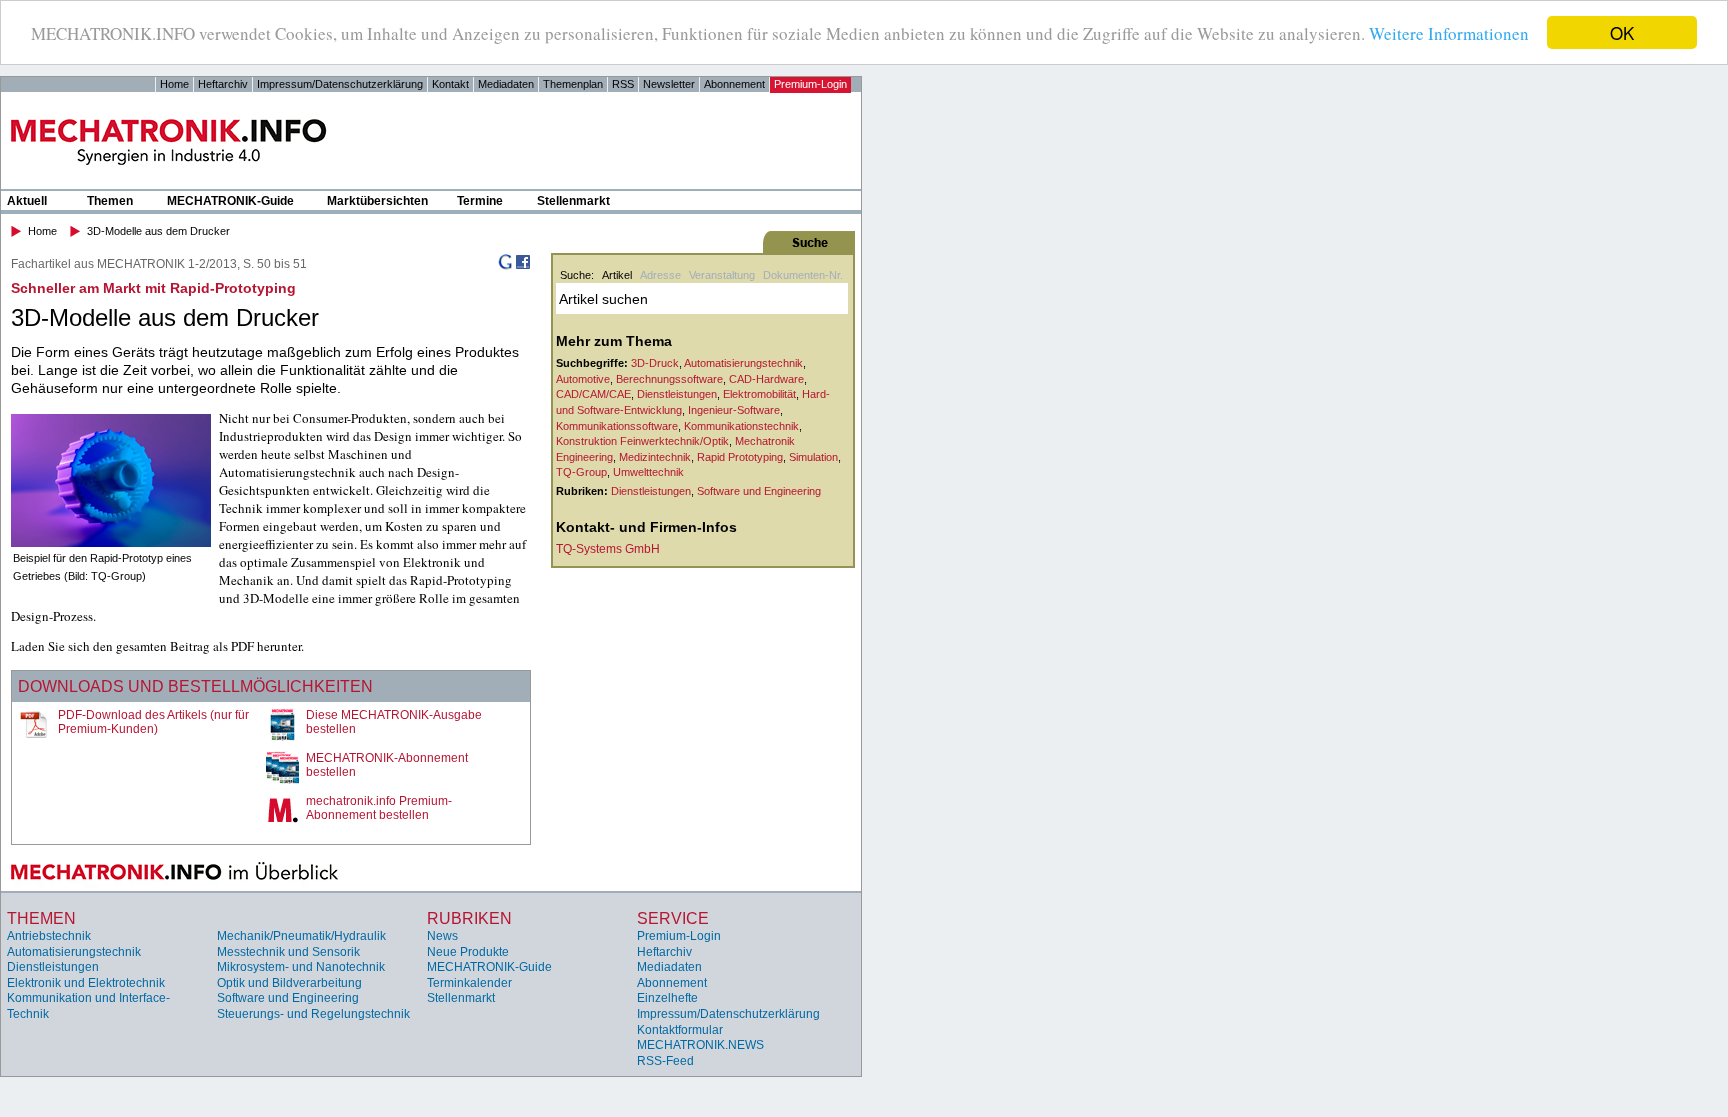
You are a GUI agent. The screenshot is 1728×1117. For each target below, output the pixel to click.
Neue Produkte (468, 952)
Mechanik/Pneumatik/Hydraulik (301, 936)
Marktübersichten (377, 201)
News (442, 936)
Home (174, 84)
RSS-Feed (665, 1061)
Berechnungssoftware (669, 379)
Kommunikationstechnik (741, 426)
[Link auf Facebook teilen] (523, 266)
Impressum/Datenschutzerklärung (340, 84)
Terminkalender (469, 983)
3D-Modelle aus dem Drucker (158, 231)
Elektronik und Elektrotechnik (86, 983)
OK (1622, 32)
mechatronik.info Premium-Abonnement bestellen (379, 808)
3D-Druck (655, 363)
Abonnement (734, 84)
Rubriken (469, 918)
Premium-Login (810, 84)
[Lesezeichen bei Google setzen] (505, 266)
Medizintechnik (655, 457)
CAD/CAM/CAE (593, 394)
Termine (480, 201)
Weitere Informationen (1449, 33)
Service (673, 918)
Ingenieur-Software (734, 410)
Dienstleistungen (677, 394)
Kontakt (450, 84)
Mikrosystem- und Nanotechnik (301, 967)
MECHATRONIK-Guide (230, 201)
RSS (623, 84)
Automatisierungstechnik (743, 363)
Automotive (583, 379)
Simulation (813, 457)
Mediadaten (506, 84)
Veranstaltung (722, 275)
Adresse (660, 275)
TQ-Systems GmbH (608, 549)
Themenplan (573, 84)
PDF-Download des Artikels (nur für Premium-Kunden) (153, 722)
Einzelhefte (667, 998)
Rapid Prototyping (740, 457)
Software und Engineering (759, 491)
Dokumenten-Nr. (803, 275)
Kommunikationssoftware (617, 426)
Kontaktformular (680, 1030)
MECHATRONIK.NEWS (700, 1045)
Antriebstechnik (49, 936)
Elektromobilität (759, 394)
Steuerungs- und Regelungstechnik (313, 1014)
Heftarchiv (223, 84)
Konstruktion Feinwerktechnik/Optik (642, 441)
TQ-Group (581, 472)
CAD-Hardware (766, 379)
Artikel (617, 275)
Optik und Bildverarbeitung (289, 983)
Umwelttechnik (648, 472)
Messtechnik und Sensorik (288, 952)
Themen (110, 201)
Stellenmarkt (573, 201)
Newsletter (669, 84)
